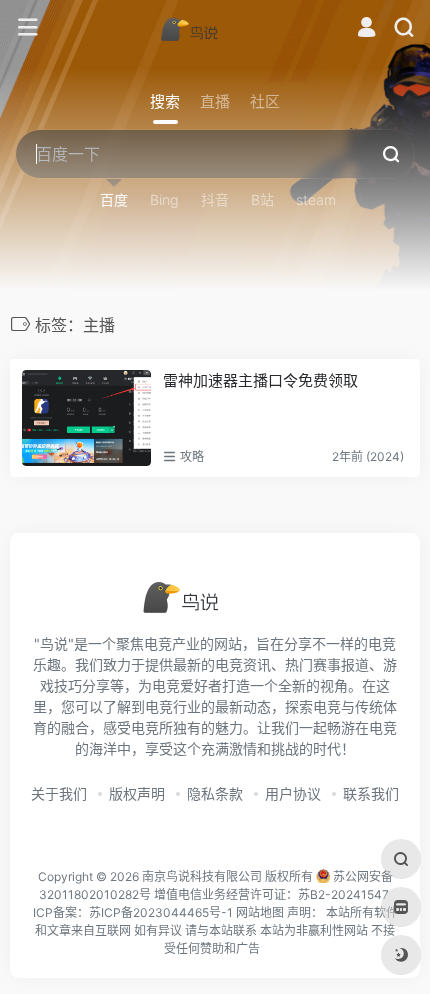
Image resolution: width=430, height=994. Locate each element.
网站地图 (260, 912)
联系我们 (371, 793)
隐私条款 (215, 793)
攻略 (192, 456)
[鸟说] (215, 28)
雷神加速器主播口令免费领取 (260, 380)
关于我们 (59, 793)
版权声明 (137, 793)
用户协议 (293, 793)
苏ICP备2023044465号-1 (161, 912)
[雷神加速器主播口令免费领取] (86, 418)
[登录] (366, 29)
